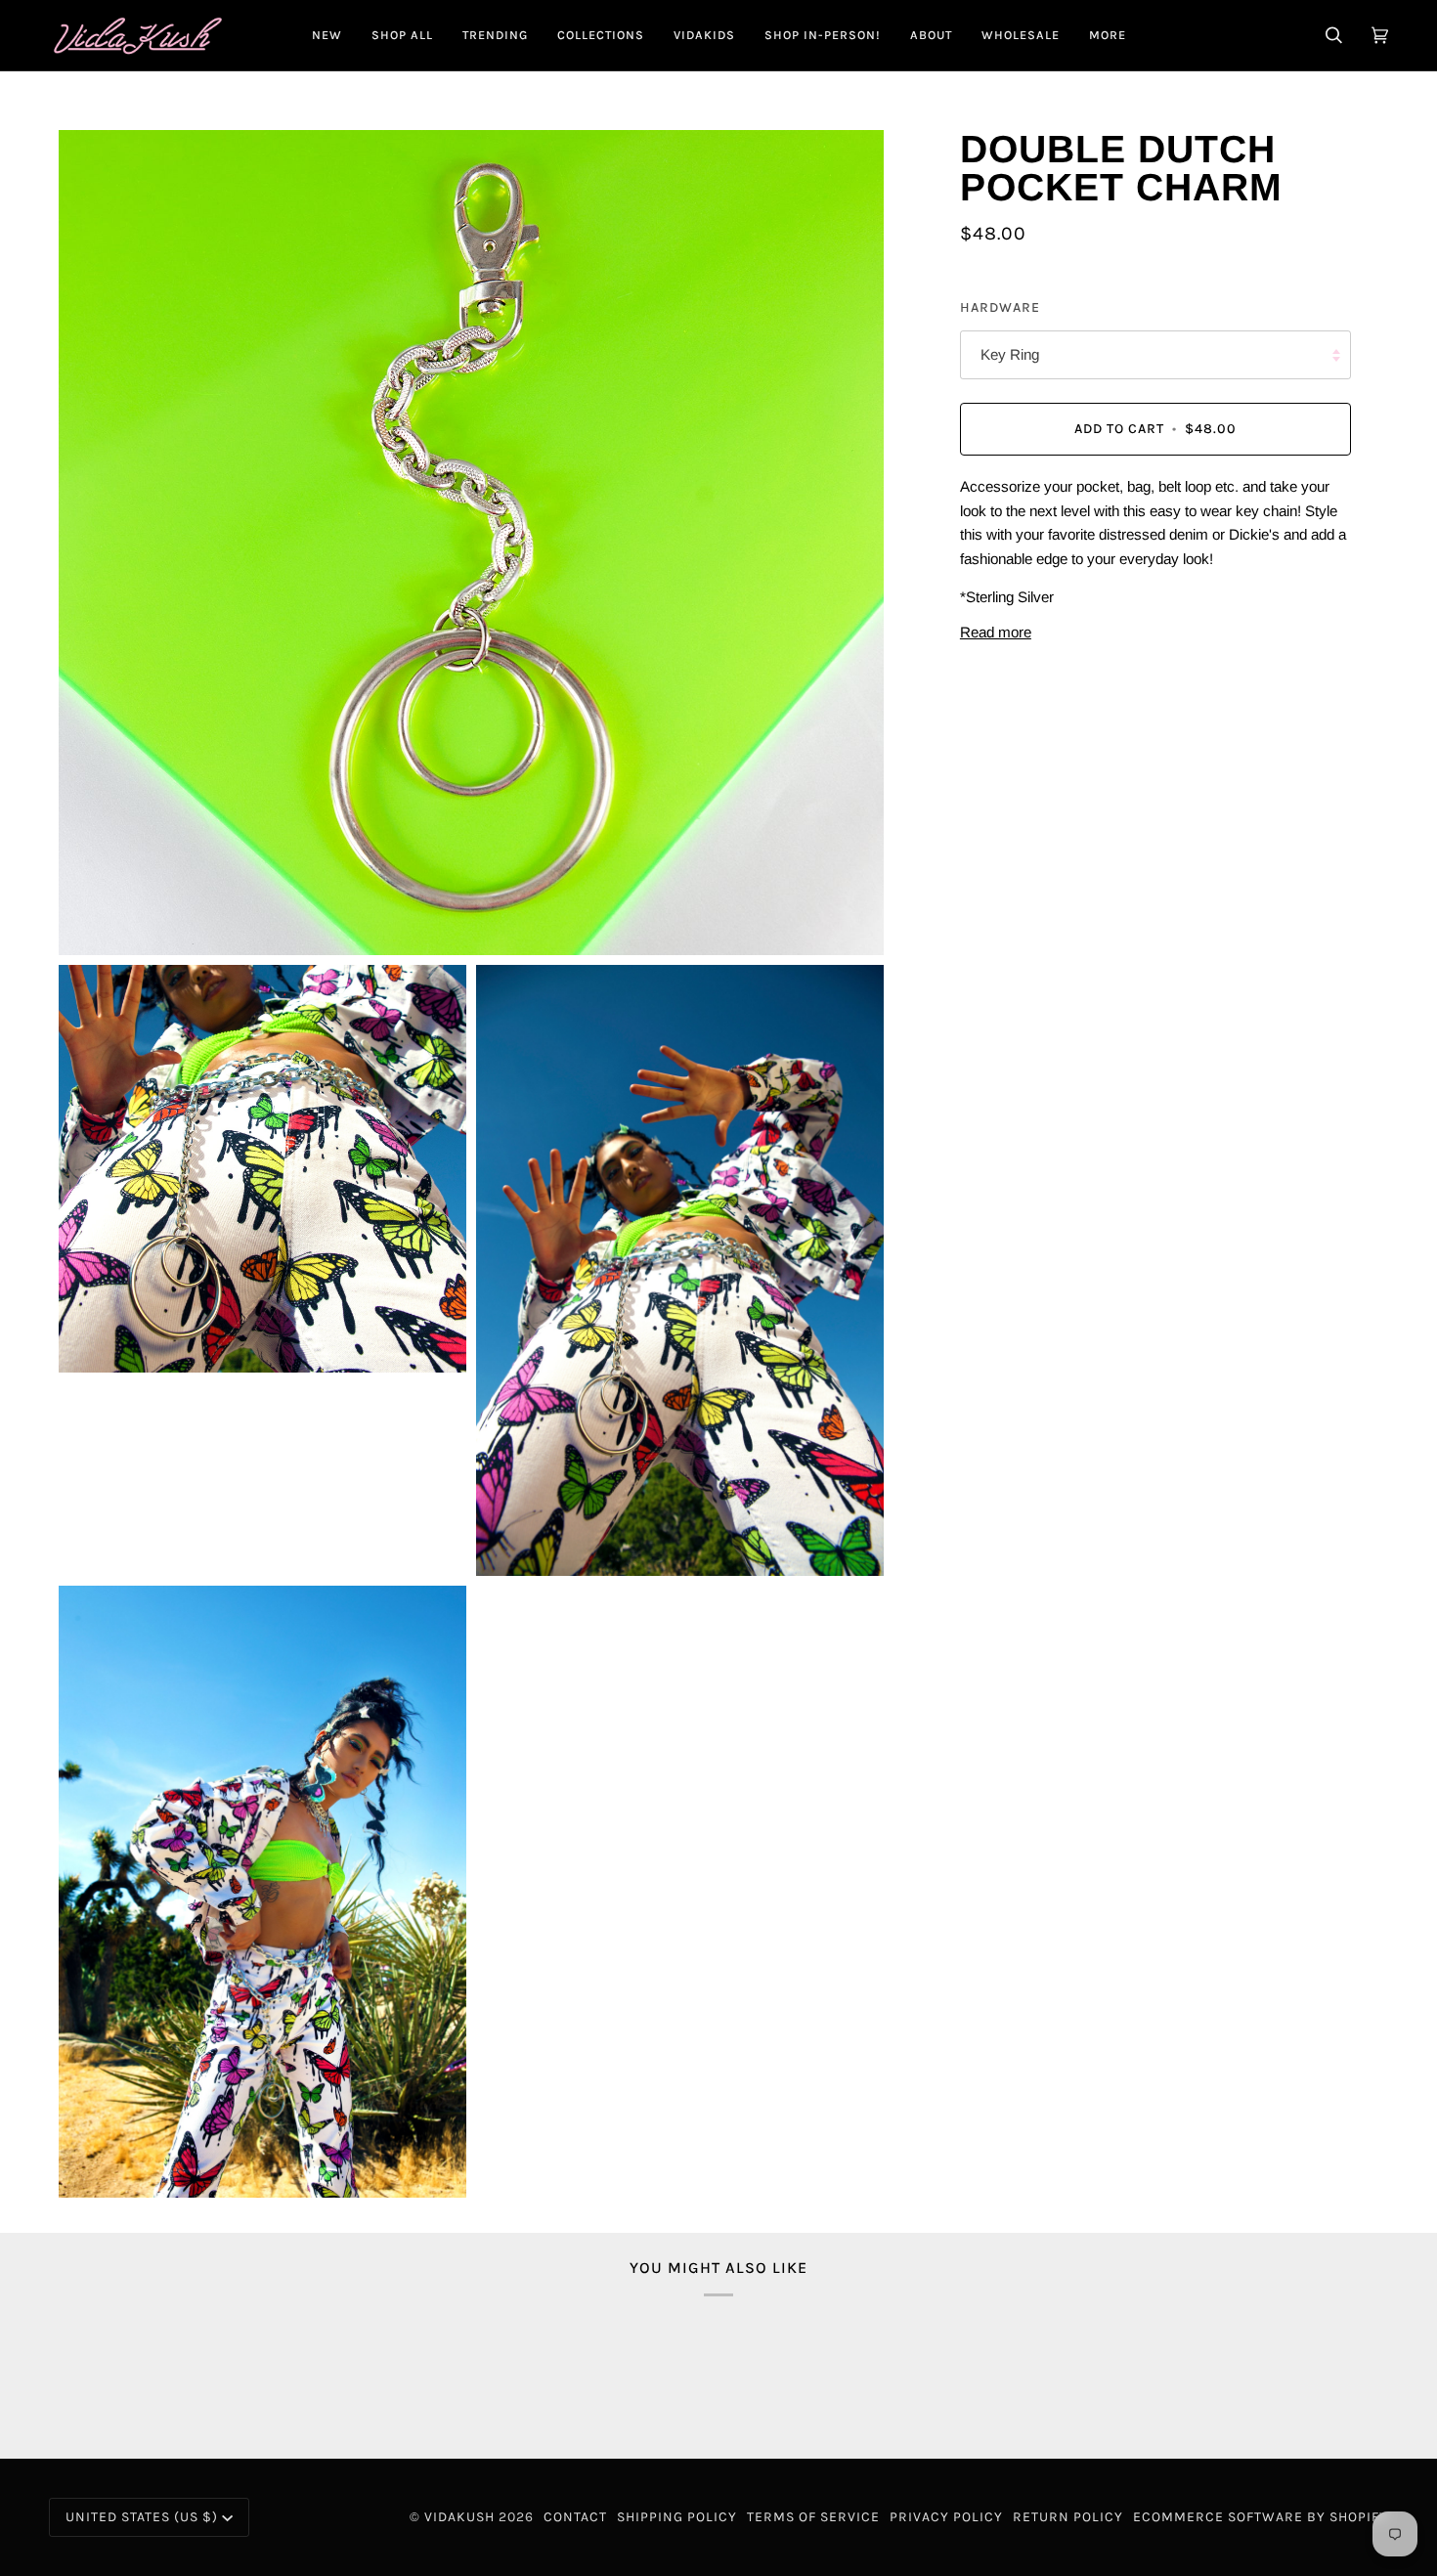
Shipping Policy (677, 2517)
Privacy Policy (946, 2517)
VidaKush (459, 2517)
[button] (402, 35)
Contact (575, 2517)
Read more (996, 632)
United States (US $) (142, 2517)
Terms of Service (813, 2517)
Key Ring (1010, 355)
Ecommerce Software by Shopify (1261, 2517)
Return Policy (1068, 2517)
